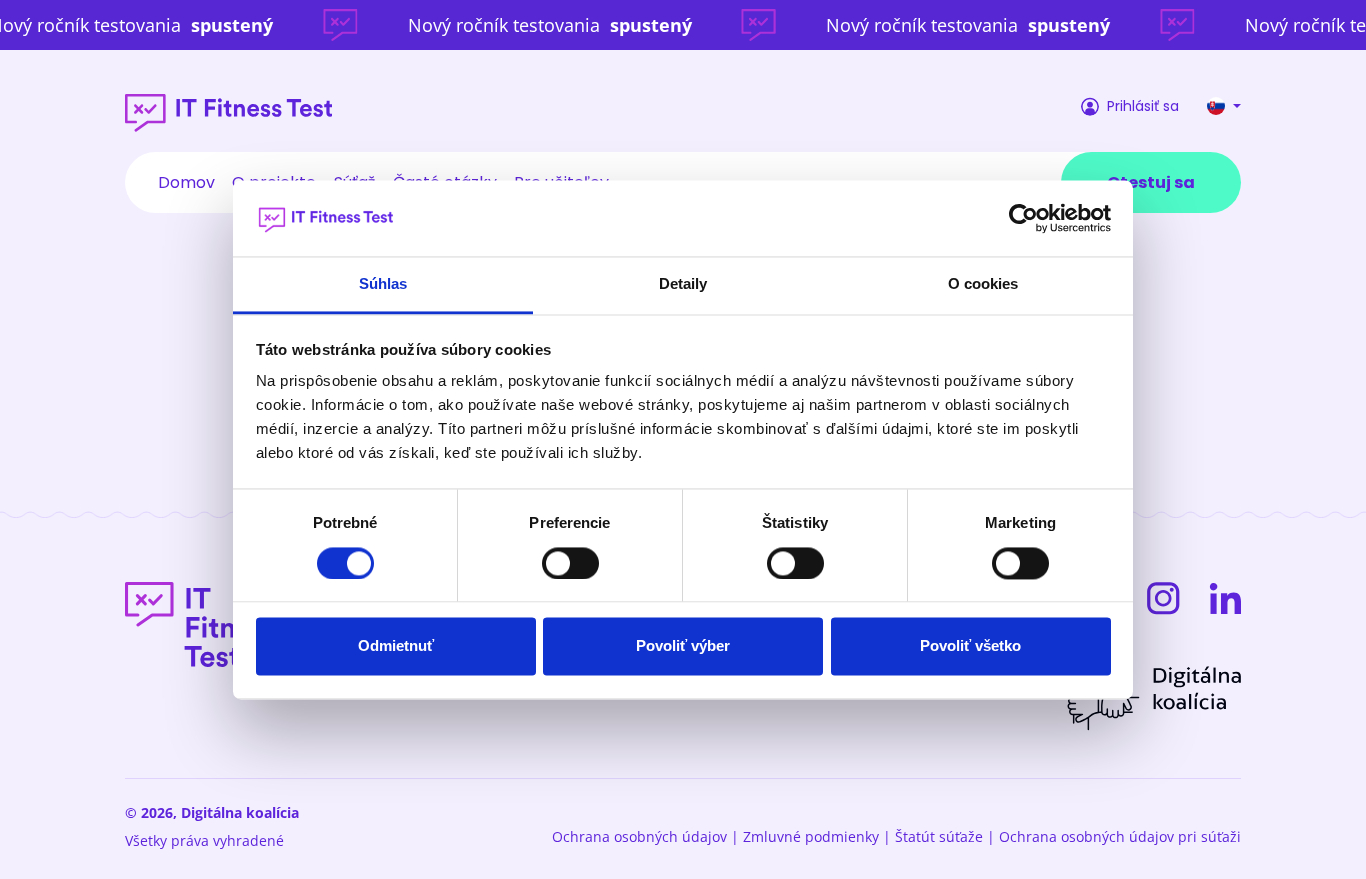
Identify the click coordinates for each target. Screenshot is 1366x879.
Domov (186, 182)
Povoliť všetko (970, 646)
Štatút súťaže (939, 836)
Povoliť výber (683, 646)
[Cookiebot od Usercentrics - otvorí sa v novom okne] (1023, 218)
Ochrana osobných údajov (639, 836)
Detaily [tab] (683, 284)
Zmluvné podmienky (811, 836)
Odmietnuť (396, 646)
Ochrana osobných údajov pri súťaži (1120, 836)
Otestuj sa (1151, 182)
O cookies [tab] (983, 284)
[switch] (570, 563)
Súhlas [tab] (383, 284)
